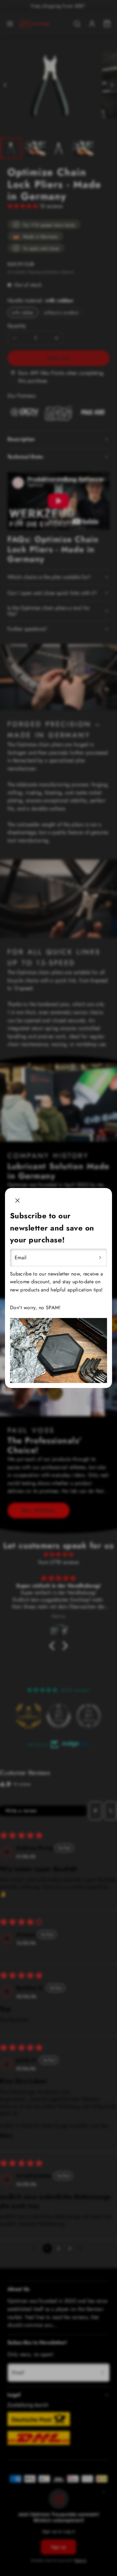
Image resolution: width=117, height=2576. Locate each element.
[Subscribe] (100, 1258)
